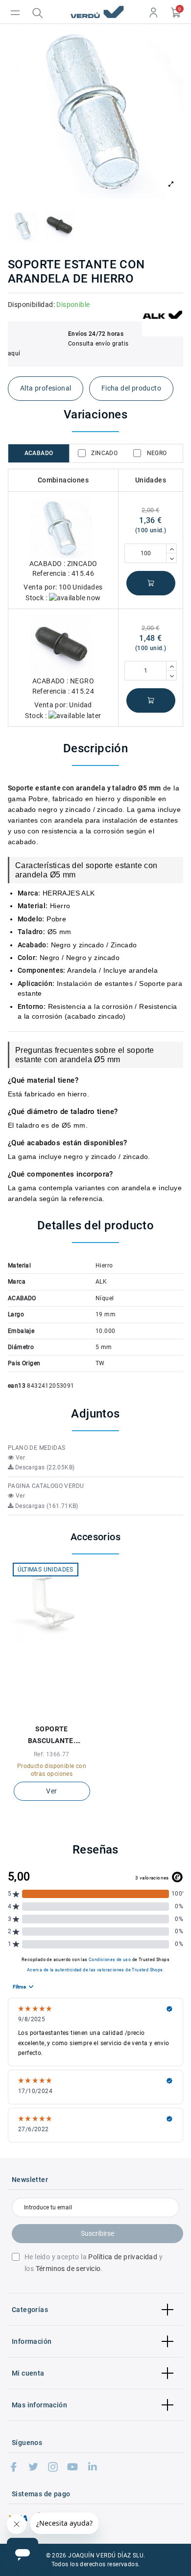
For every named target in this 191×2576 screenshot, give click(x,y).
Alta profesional (46, 388)
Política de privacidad (123, 2257)
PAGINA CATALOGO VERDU (46, 1486)
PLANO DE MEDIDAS (36, 1448)
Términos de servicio (68, 2269)
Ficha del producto (131, 388)
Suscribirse (97, 2233)
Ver (19, 1458)
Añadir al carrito (151, 583)
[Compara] (58, 1712)
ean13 (17, 1386)
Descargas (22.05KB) (44, 1467)
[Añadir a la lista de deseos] (46, 1712)
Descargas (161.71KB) (46, 1506)
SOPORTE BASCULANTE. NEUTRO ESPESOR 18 (52, 1736)
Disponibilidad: (31, 305)
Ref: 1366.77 (52, 1754)
